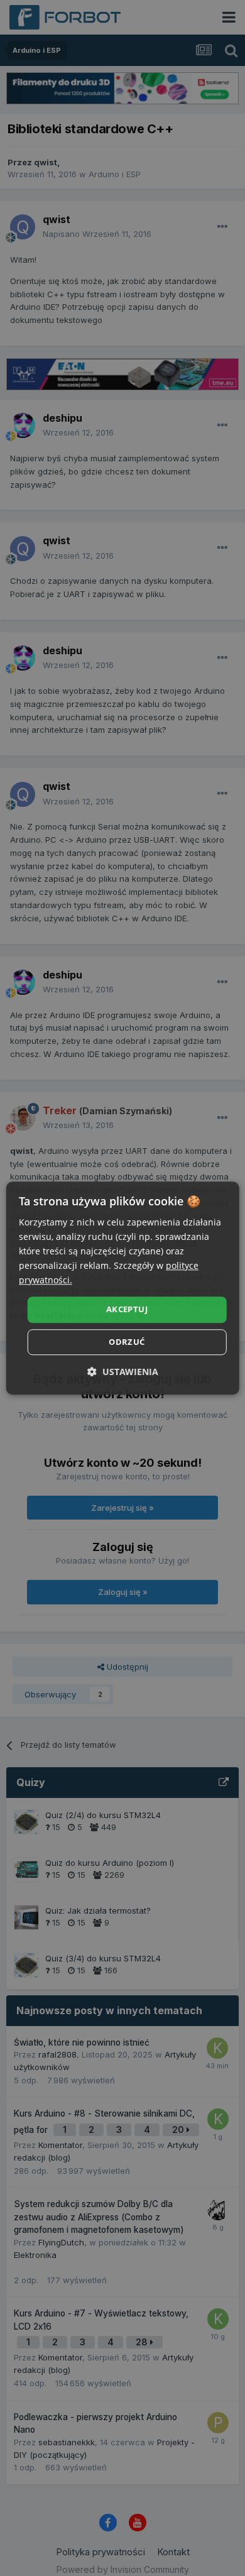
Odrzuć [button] (127, 1342)
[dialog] (123, 1288)
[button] (123, 1372)
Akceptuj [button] (127, 1310)
